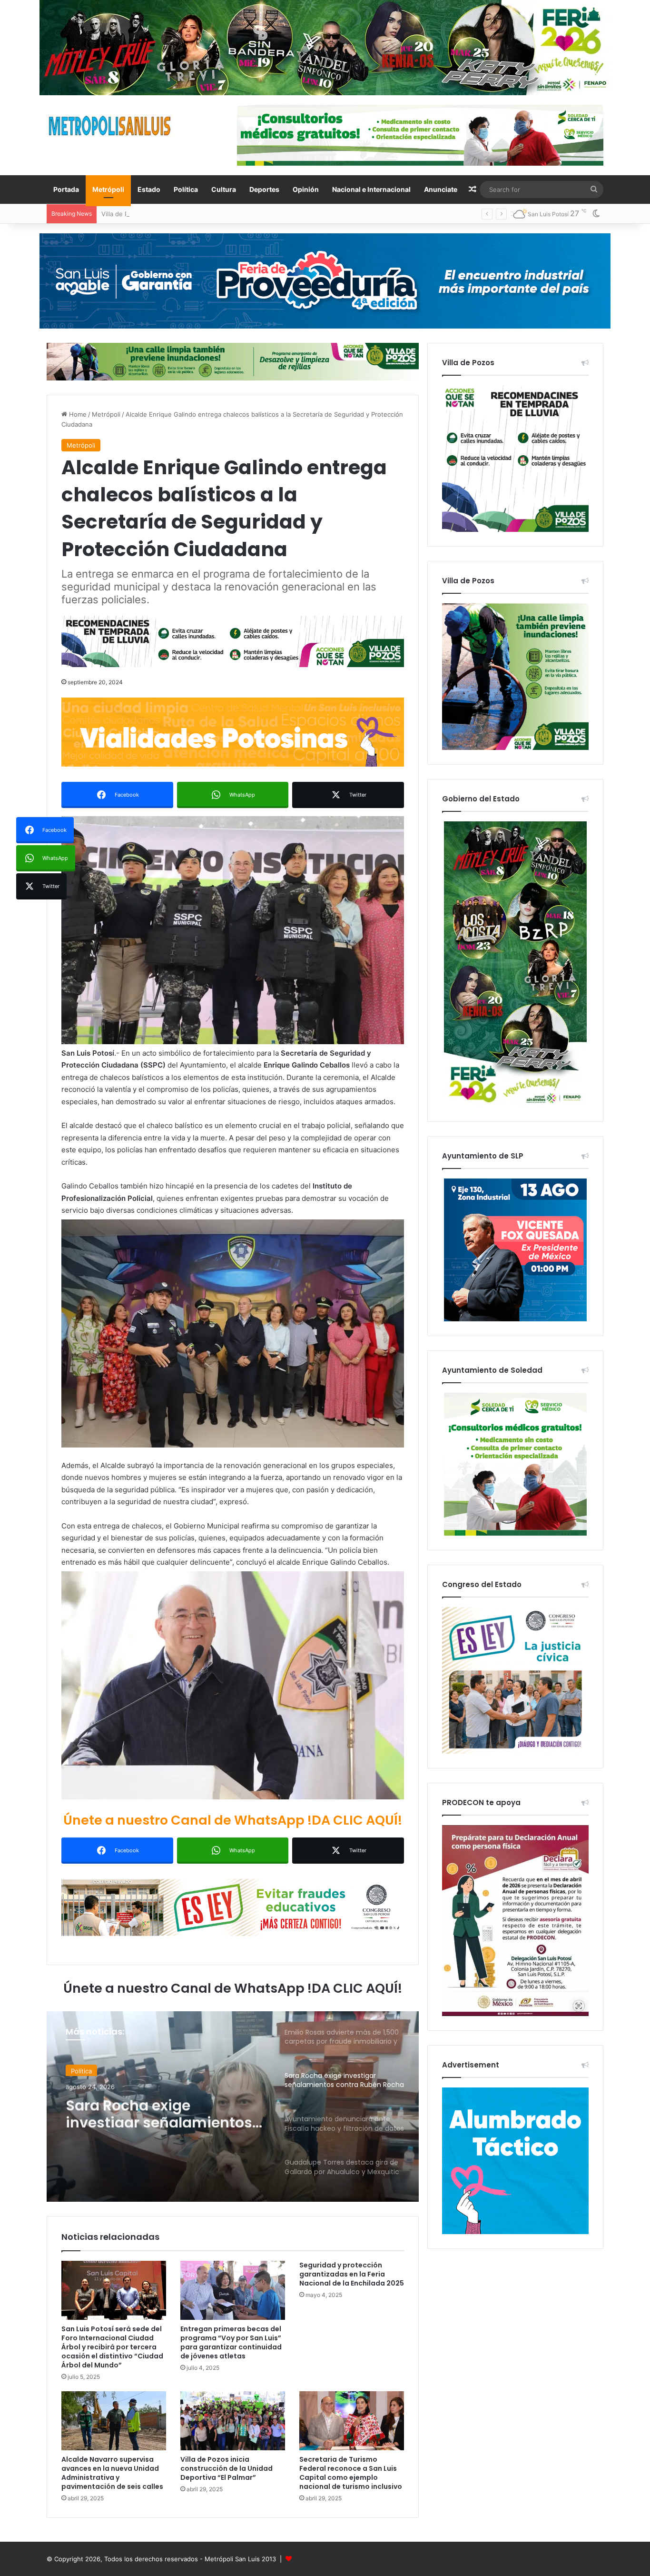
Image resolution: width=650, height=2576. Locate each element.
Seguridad (86, 2070)
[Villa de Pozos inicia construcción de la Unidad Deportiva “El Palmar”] (233, 2421)
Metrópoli (108, 189)
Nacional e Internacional (371, 189)
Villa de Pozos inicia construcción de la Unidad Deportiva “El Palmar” (227, 2468)
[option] (233, 2107)
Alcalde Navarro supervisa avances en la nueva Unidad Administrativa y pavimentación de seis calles (112, 2473)
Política (186, 189)
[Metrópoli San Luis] (110, 126)
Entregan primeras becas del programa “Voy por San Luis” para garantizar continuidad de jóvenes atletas (231, 2342)
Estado (149, 189)
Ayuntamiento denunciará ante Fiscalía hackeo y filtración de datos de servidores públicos (162, 2110)
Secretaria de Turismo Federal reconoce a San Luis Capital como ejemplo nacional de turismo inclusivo (351, 2473)
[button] (233, 930)
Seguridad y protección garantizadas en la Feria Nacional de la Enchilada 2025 (352, 2274)
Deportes (264, 189)
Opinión (306, 189)
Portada (66, 189)
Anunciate (441, 189)
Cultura (224, 189)
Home (77, 414)
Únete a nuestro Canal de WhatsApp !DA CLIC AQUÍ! (233, 1820)
